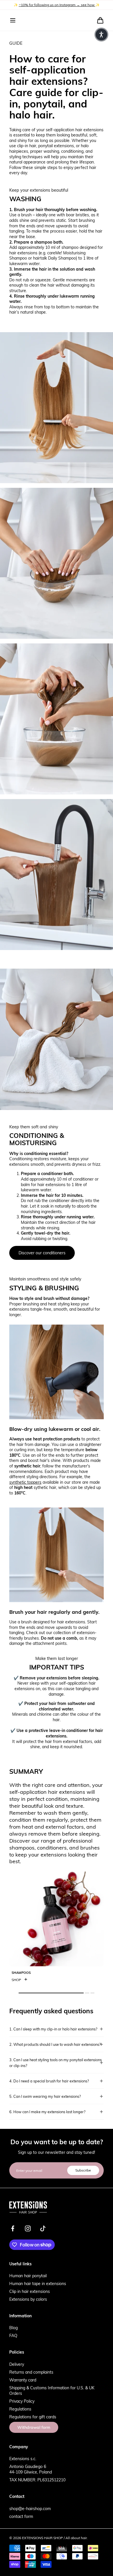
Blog (13, 2328)
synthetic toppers (25, 1482)
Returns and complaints (31, 2372)
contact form (21, 2516)
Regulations (20, 2409)
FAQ (13, 2335)
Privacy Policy (22, 2401)
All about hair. (77, 2538)
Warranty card (23, 2380)
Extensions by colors (28, 2299)
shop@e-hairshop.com (30, 2508)
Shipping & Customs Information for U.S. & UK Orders (52, 2390)
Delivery (17, 2364)
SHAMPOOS (21, 1973)
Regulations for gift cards (33, 2417)
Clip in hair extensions (30, 2291)
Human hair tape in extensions (38, 2283)
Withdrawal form (34, 2427)
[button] (13, 20)
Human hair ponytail (28, 2276)
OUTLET (41, 5)
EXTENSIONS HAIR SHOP (42, 2538)
